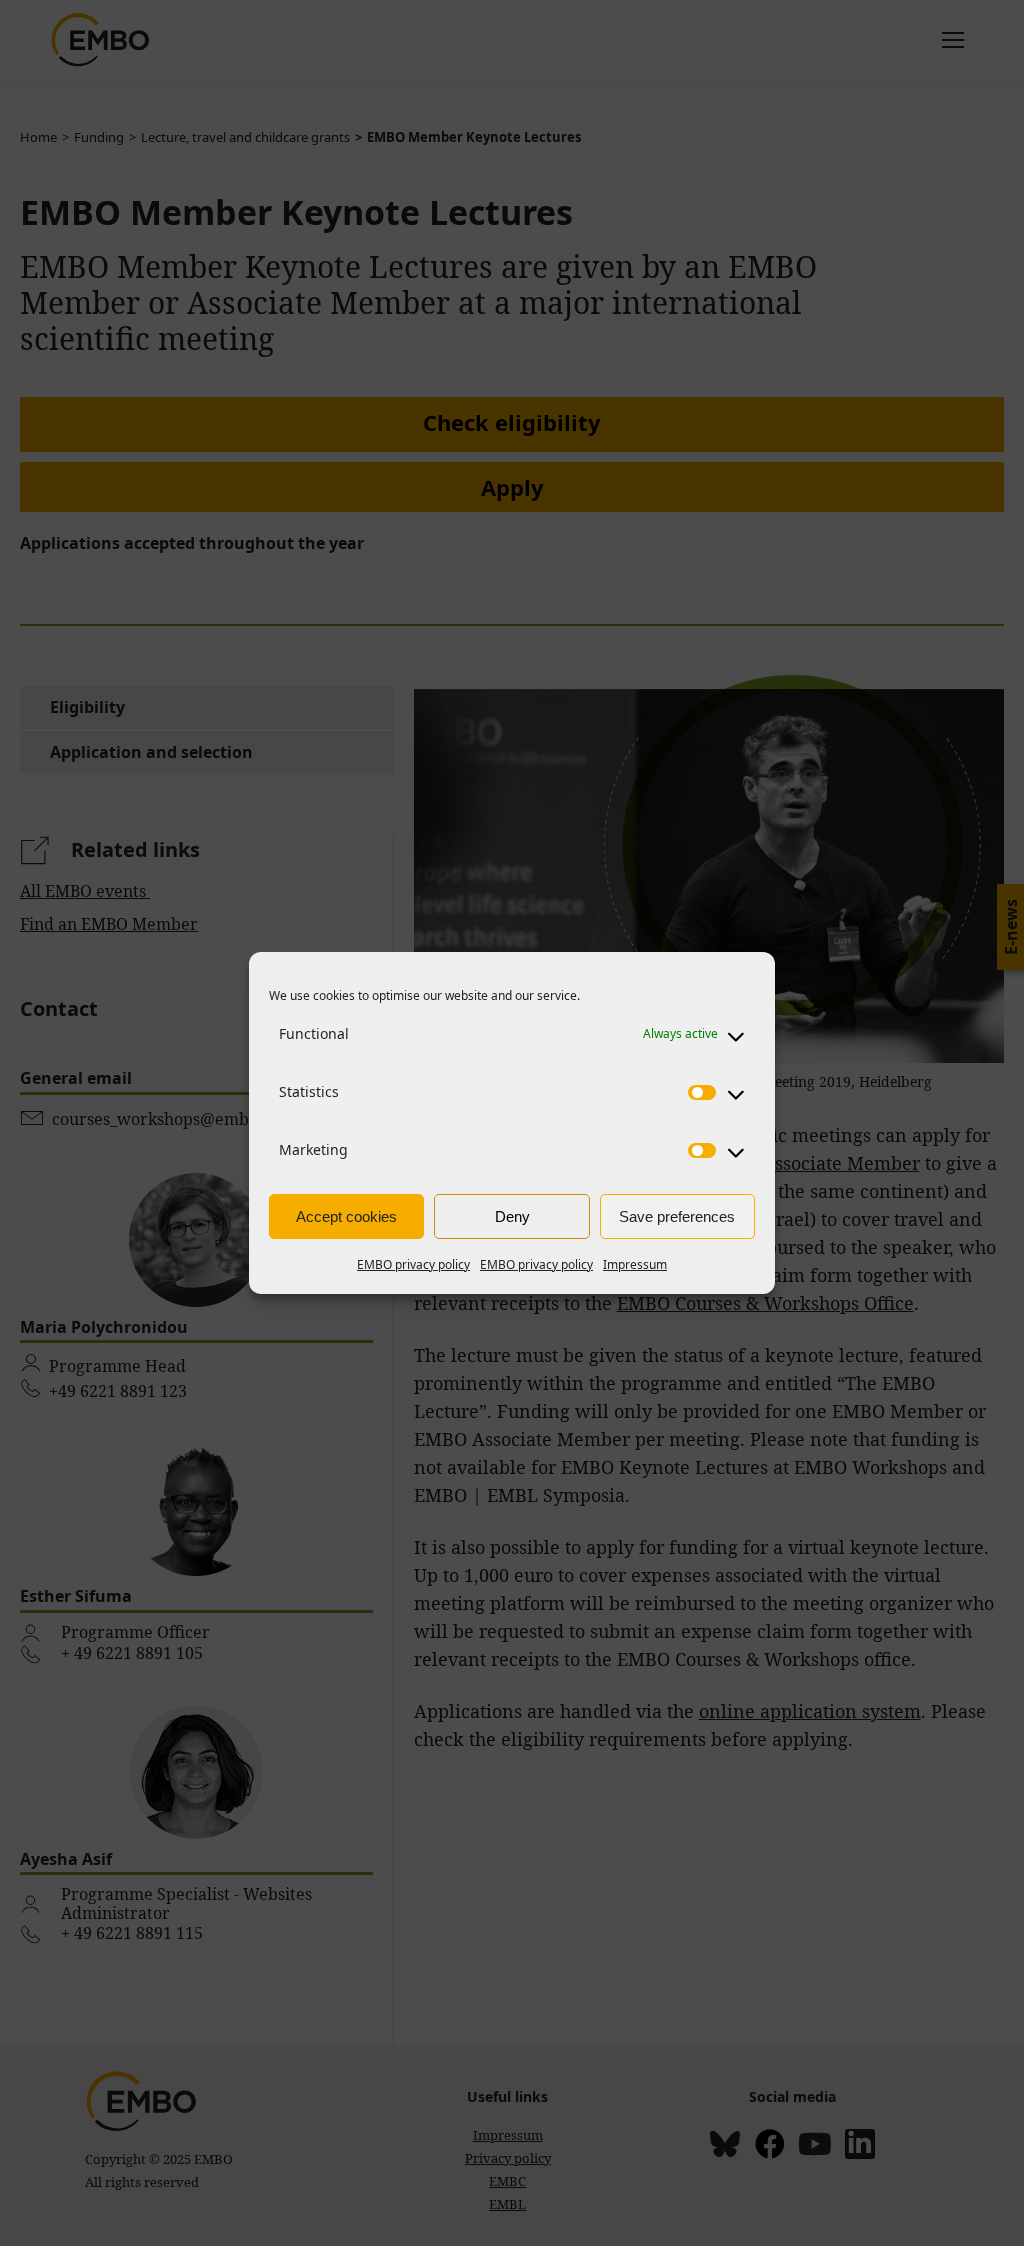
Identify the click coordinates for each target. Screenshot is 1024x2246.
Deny (512, 1216)
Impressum (635, 1264)
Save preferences (677, 1216)
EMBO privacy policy (413, 1264)
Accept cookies (346, 1216)
